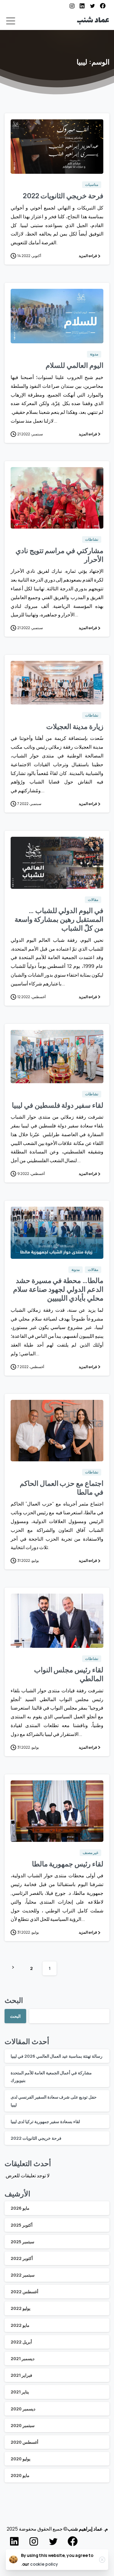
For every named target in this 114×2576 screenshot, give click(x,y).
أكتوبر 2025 (22, 2225)
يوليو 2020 (21, 2459)
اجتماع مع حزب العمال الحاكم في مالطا (62, 1488)
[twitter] (92, 6)
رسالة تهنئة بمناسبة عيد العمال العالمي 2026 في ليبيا (57, 2056)
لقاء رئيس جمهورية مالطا (68, 1864)
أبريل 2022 (21, 2342)
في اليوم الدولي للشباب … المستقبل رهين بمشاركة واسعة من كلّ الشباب (59, 919)
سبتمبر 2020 (23, 2425)
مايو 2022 (20, 2325)
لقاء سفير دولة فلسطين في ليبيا (58, 1105)
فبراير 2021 (21, 2375)
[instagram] (72, 6)
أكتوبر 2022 (22, 2258)
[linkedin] (82, 6)
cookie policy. (40, 2564)
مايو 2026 (20, 2208)
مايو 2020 (20, 2475)
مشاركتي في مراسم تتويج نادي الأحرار (59, 555)
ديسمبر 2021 (22, 2358)
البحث (14, 2000)
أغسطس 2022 (24, 2292)
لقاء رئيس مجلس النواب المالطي (69, 1674)
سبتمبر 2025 (22, 2242)
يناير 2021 (20, 2392)
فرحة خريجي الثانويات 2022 (63, 196)
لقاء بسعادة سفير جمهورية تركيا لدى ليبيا (45, 2121)
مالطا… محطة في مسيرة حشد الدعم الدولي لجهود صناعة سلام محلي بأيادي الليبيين (58, 1289)
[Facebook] (103, 6)
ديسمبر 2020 (23, 2409)
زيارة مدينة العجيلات (75, 726)
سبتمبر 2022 (23, 2275)
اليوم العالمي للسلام (74, 365)
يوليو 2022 (21, 2308)
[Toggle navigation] (11, 21)
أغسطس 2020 (24, 2442)
